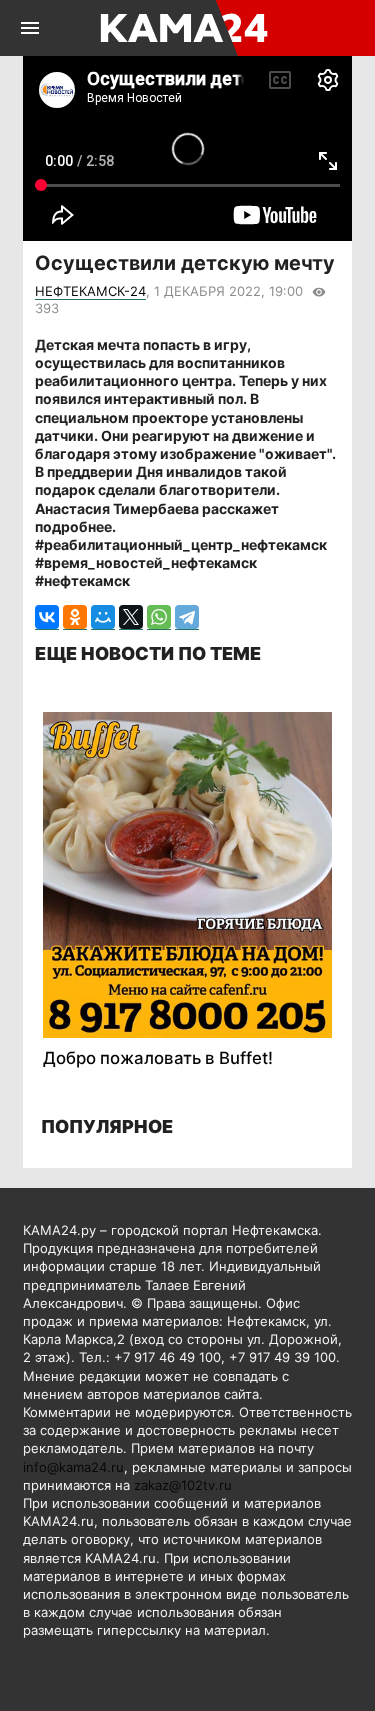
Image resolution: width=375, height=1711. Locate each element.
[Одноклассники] (75, 617)
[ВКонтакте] (47, 617)
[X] (131, 617)
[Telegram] (187, 617)
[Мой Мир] (103, 617)
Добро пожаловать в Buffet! (158, 1058)
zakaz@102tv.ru (183, 1485)
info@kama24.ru (73, 1467)
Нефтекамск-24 (90, 291)
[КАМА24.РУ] (185, 28)
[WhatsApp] (159, 617)
